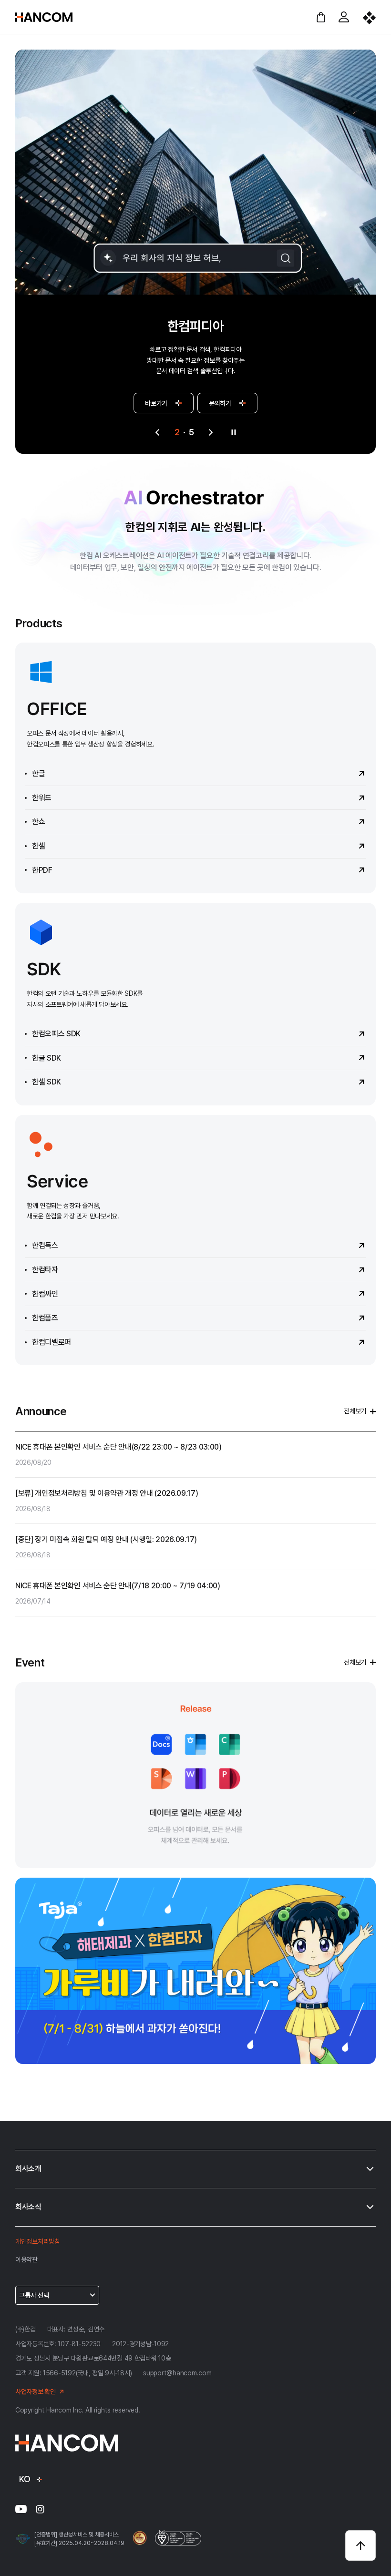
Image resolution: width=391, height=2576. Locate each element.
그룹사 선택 (34, 2295)
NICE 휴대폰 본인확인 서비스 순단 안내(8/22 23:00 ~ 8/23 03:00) (118, 1447)
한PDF (42, 870)
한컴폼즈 (45, 1318)
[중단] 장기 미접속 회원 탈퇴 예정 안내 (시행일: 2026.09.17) (106, 1539)
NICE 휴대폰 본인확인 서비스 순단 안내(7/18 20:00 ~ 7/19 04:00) (118, 1586)
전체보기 (355, 1411)
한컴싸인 (45, 1294)
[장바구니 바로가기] (321, 17)
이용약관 (26, 2259)
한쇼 (38, 822)
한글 (38, 773)
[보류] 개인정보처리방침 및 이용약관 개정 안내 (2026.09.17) (107, 1493)
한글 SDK (46, 1058)
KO (25, 2479)
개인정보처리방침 (38, 2241)
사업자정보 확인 (36, 2392)
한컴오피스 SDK (56, 1034)
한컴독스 (45, 1245)
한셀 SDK (46, 1082)
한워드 (42, 798)
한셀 (38, 846)
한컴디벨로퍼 (51, 1342)
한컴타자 (45, 1270)
